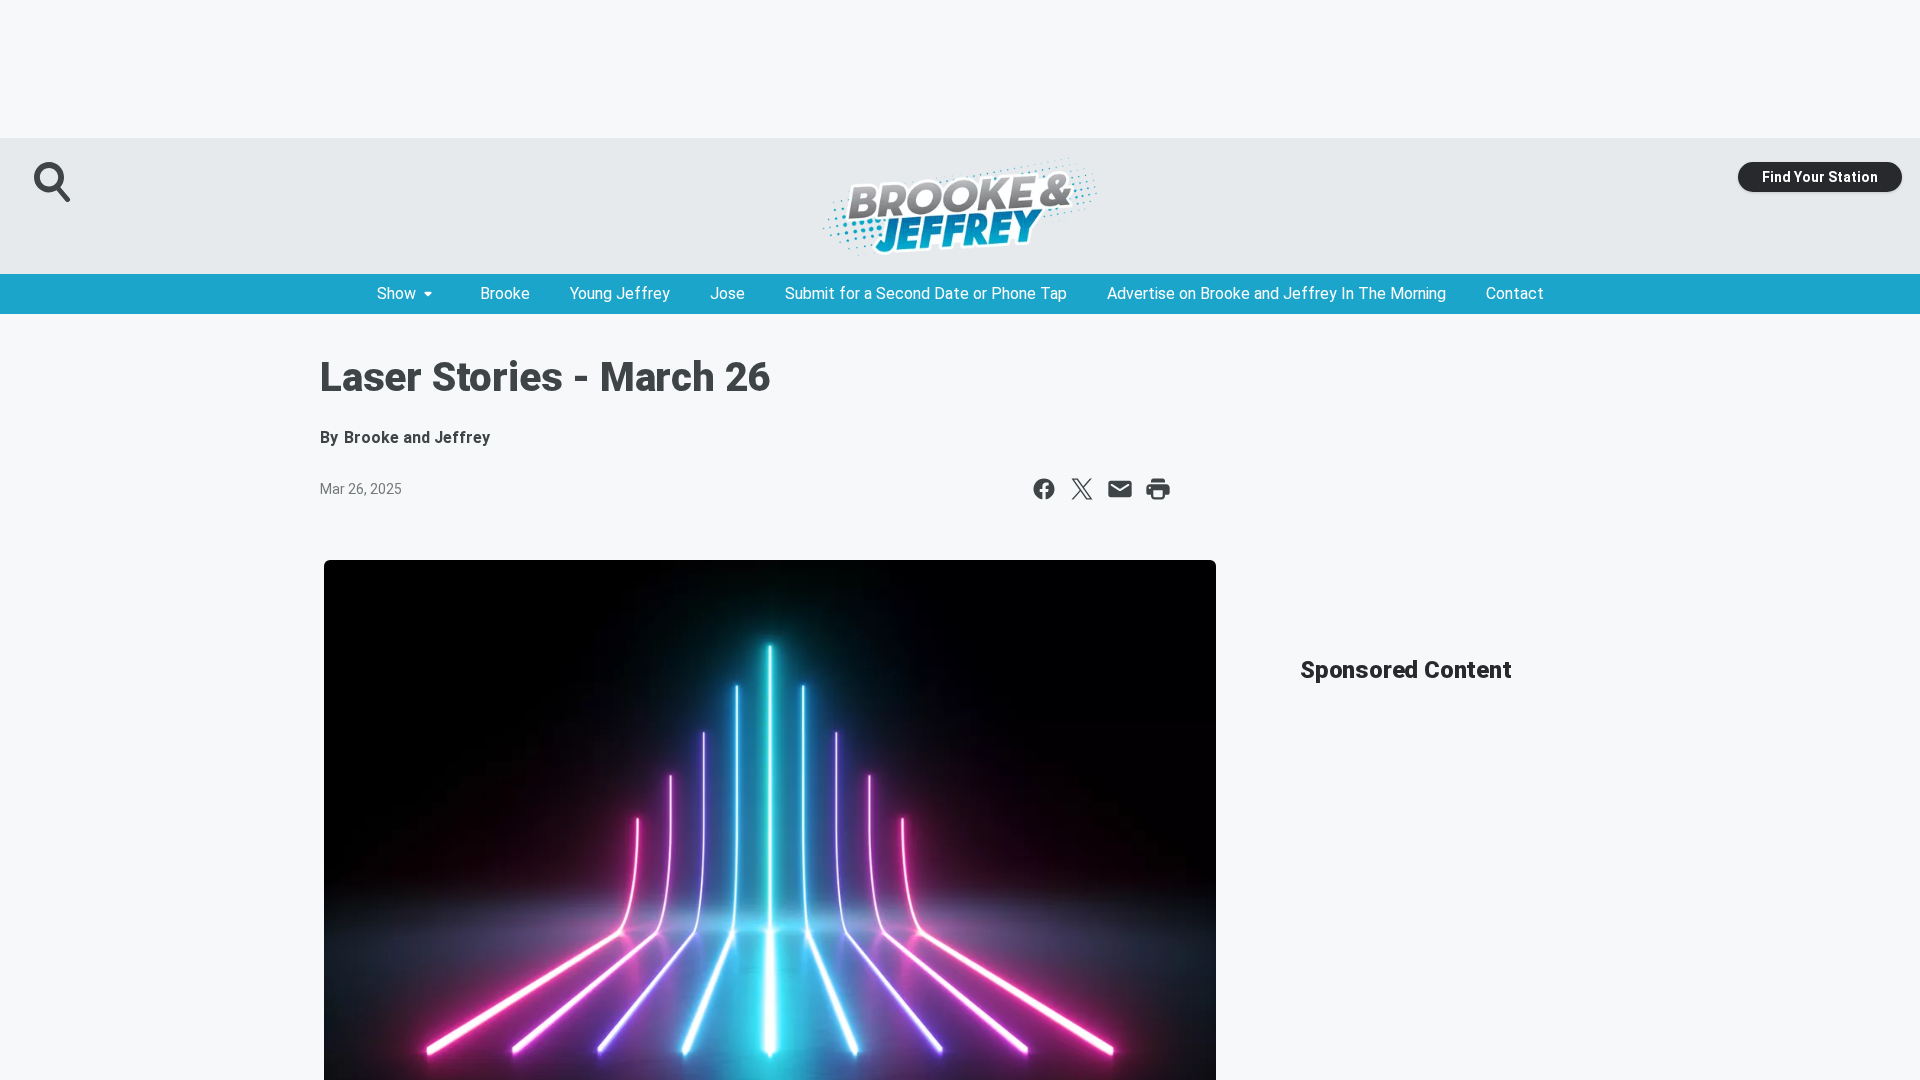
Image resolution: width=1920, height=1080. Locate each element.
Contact (1515, 293)
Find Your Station (1820, 177)
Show (396, 293)
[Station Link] (960, 206)
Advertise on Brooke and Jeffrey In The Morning (1276, 293)
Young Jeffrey (620, 293)
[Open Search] (54, 182)
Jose (727, 293)
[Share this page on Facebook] (1044, 489)
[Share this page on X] (1082, 489)
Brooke (505, 293)
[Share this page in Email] (1120, 489)
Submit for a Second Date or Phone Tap (926, 293)
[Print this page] (1158, 489)
